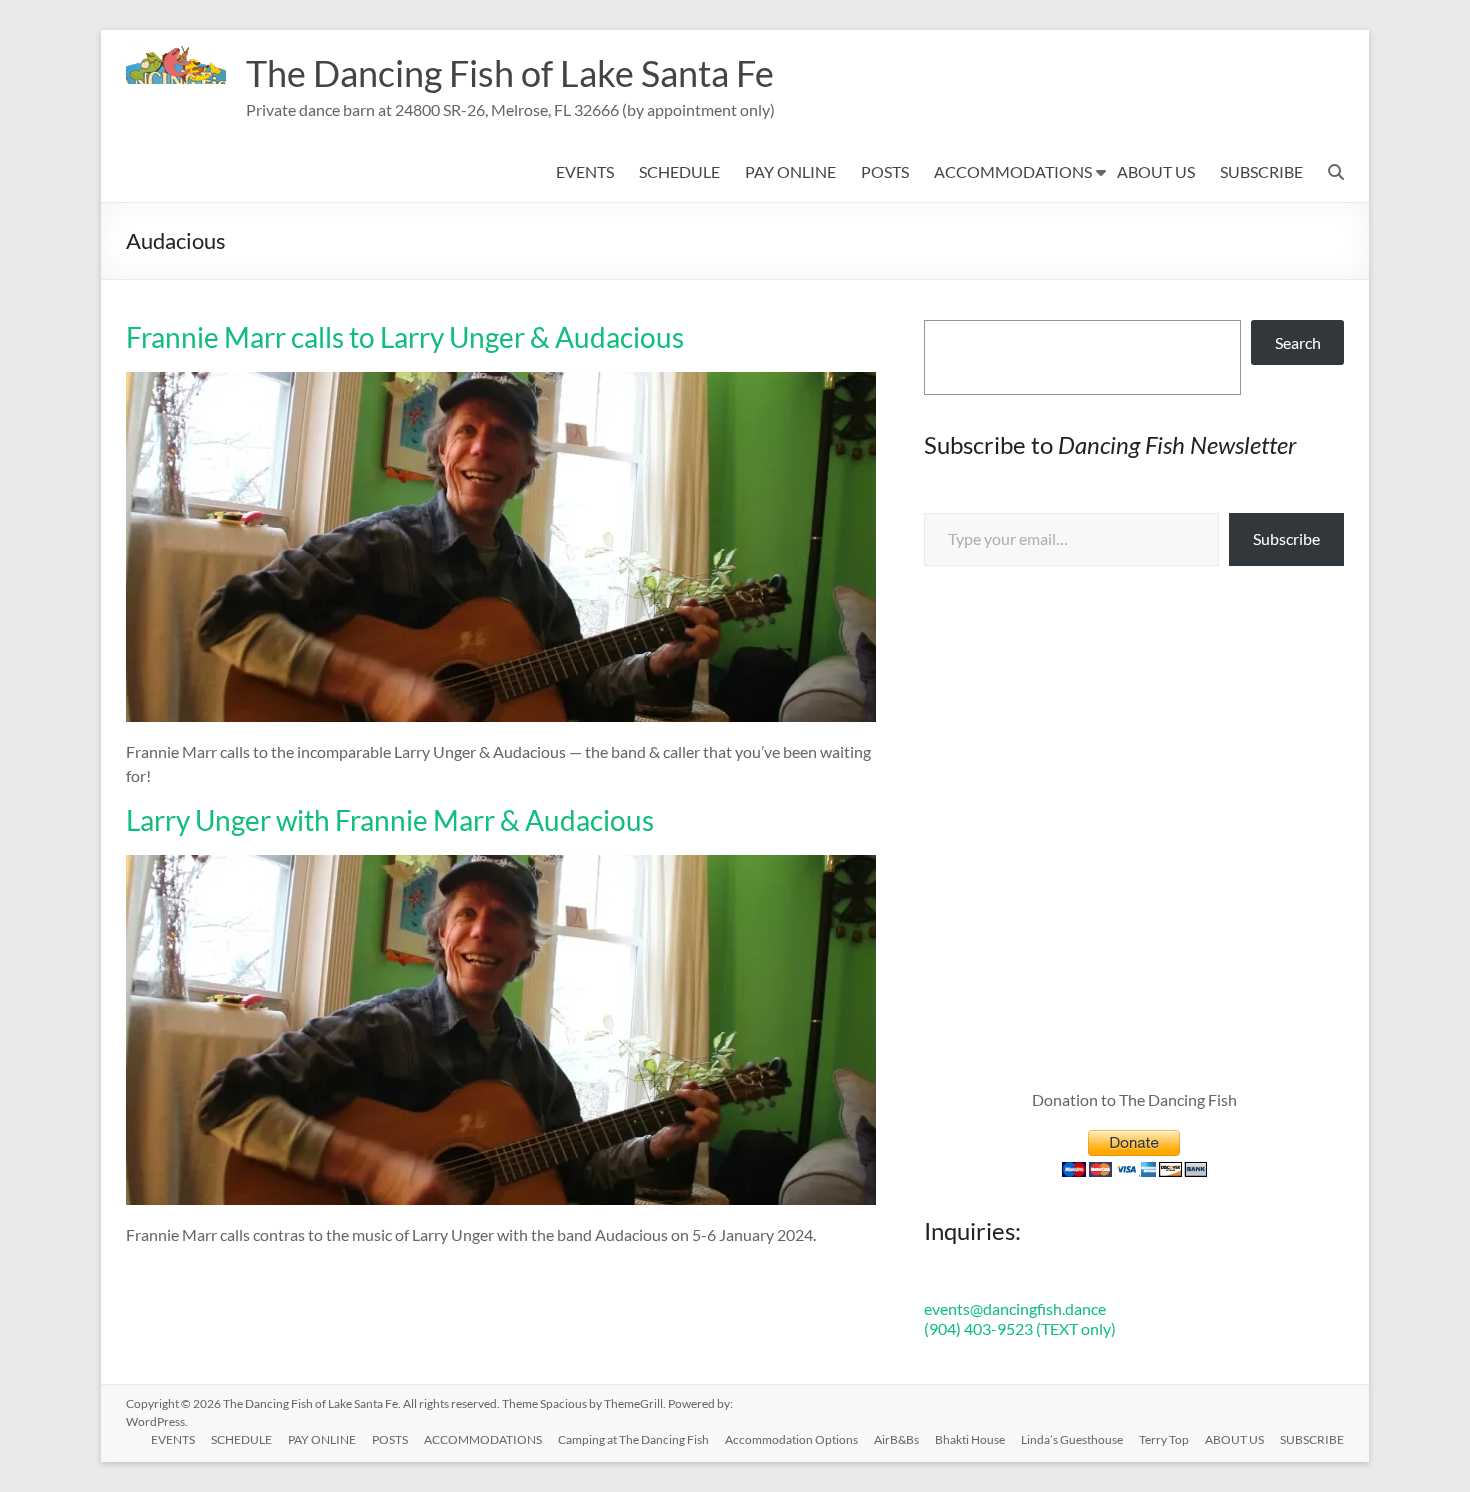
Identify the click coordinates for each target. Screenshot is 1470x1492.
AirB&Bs (896, 1439)
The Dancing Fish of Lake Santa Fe (510, 73)
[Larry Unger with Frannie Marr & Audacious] (501, 864)
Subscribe (1286, 538)
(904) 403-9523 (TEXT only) (1020, 1328)
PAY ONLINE (790, 171)
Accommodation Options (791, 1439)
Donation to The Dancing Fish (1134, 1099)
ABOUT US (1156, 171)
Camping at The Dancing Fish (633, 1439)
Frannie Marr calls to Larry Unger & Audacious (405, 337)
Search (1298, 342)
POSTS (885, 171)
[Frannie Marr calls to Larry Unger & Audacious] (501, 381)
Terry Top (1164, 1439)
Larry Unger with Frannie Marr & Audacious (390, 820)
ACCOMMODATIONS (1013, 171)
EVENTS (585, 171)
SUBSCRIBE (1261, 171)
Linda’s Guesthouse (1072, 1439)
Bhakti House (970, 1439)
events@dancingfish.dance (1015, 1308)
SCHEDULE (679, 171)
